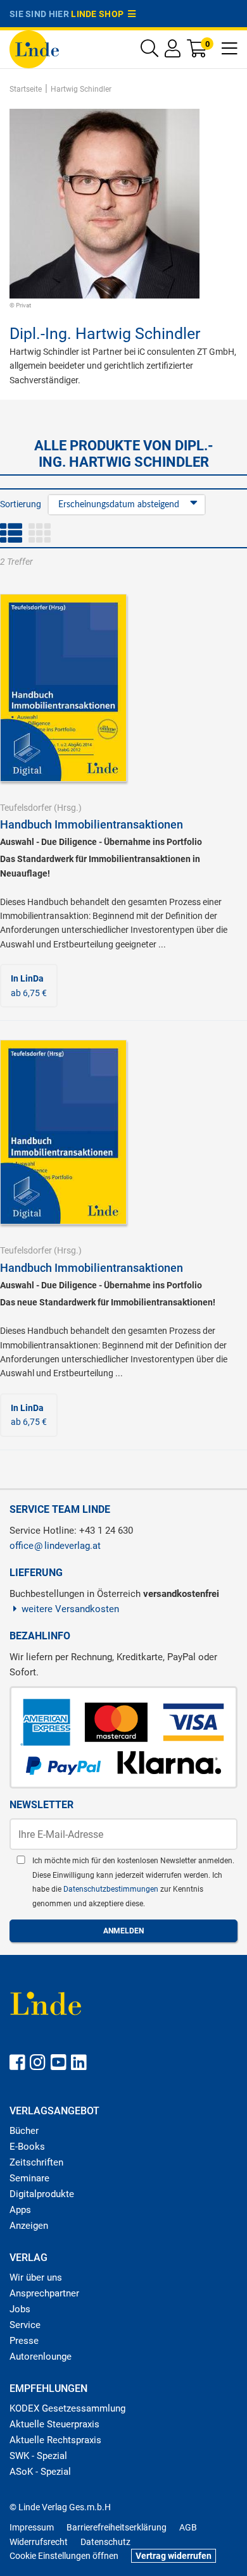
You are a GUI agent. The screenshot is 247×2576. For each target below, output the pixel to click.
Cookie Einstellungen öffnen (64, 2556)
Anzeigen (29, 2226)
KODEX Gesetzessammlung (67, 2408)
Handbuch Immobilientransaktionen (92, 824)
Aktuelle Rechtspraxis (55, 2440)
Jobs (20, 2309)
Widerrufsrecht (39, 2542)
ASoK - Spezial (40, 2472)
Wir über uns (36, 2277)
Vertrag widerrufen (174, 2556)
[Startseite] (34, 48)
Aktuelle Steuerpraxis (54, 2424)
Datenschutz (105, 2542)
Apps (20, 2210)
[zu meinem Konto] (173, 52)
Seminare (29, 2178)
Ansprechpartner (44, 2293)
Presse (24, 2341)
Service (25, 2325)
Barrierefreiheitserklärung (117, 2527)
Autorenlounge (41, 2357)
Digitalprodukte (42, 2194)
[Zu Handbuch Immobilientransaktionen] (63, 687)
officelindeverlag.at (55, 1546)
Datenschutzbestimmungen (112, 1889)
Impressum (32, 2527)
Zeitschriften (36, 2162)
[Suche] (149, 52)
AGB (188, 2527)
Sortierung (21, 504)
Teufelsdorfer (26, 808)
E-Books (27, 2147)
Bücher (24, 2131)
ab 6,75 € (29, 985)
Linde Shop (99, 14)
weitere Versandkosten (70, 1609)
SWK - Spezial (38, 2456)
